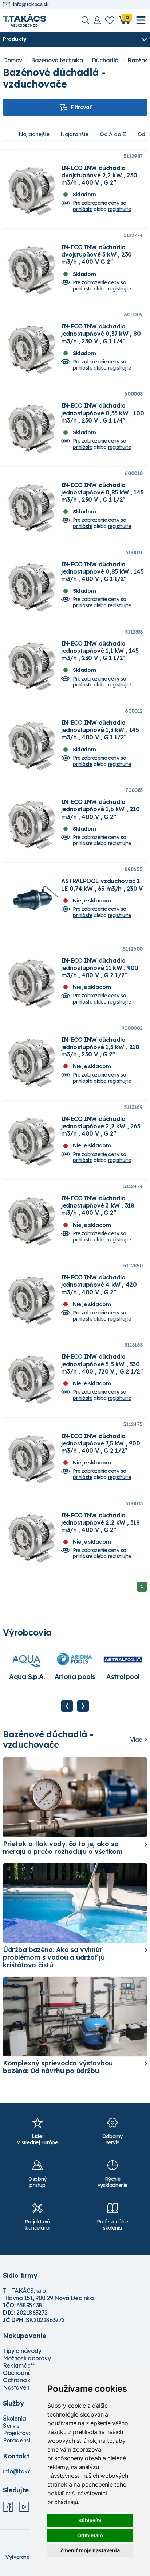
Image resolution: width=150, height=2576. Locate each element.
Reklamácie (19, 2365)
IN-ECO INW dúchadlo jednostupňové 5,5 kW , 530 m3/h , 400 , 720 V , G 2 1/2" (102, 1364)
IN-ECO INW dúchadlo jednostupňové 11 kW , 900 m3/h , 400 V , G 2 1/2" (100, 968)
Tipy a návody (22, 2351)
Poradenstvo (20, 2440)
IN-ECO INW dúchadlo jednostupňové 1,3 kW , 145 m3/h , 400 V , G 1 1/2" (100, 730)
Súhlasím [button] (90, 2520)
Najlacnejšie (34, 134)
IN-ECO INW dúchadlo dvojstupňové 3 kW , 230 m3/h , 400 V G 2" (96, 254)
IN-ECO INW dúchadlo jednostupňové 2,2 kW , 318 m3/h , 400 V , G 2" (100, 1522)
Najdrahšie (74, 134)
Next (83, 1706)
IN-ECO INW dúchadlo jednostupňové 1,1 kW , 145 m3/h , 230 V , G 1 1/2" (100, 651)
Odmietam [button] (90, 2535)
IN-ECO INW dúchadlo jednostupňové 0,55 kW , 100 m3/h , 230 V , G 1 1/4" (102, 413)
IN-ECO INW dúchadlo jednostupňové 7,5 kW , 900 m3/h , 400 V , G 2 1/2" (101, 1443)
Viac (136, 1740)
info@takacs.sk (31, 5)
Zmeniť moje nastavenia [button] (90, 2550)
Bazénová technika (57, 60)
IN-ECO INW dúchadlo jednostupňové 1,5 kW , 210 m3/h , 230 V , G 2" (100, 1047)
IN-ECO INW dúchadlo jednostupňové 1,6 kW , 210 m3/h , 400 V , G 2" (100, 809)
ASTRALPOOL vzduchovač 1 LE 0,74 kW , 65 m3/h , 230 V (102, 885)
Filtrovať (81, 107)
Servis (11, 2426)
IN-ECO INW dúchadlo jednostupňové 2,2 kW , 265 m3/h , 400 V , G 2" (101, 1126)
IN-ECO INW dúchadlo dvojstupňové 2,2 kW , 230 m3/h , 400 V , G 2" (99, 175)
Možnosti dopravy (27, 2358)
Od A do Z (113, 134)
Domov (13, 60)
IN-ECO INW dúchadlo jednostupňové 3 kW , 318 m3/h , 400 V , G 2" (98, 1205)
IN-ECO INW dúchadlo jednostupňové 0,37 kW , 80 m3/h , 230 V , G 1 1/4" (101, 334)
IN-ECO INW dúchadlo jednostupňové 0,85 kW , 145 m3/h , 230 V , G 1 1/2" (102, 492)
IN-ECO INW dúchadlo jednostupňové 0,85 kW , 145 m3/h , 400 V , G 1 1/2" (102, 571)
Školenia (15, 2418)
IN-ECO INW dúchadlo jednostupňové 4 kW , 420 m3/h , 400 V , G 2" (99, 1285)
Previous (67, 1706)
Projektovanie (22, 2433)
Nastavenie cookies (29, 2387)
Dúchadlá (105, 60)
